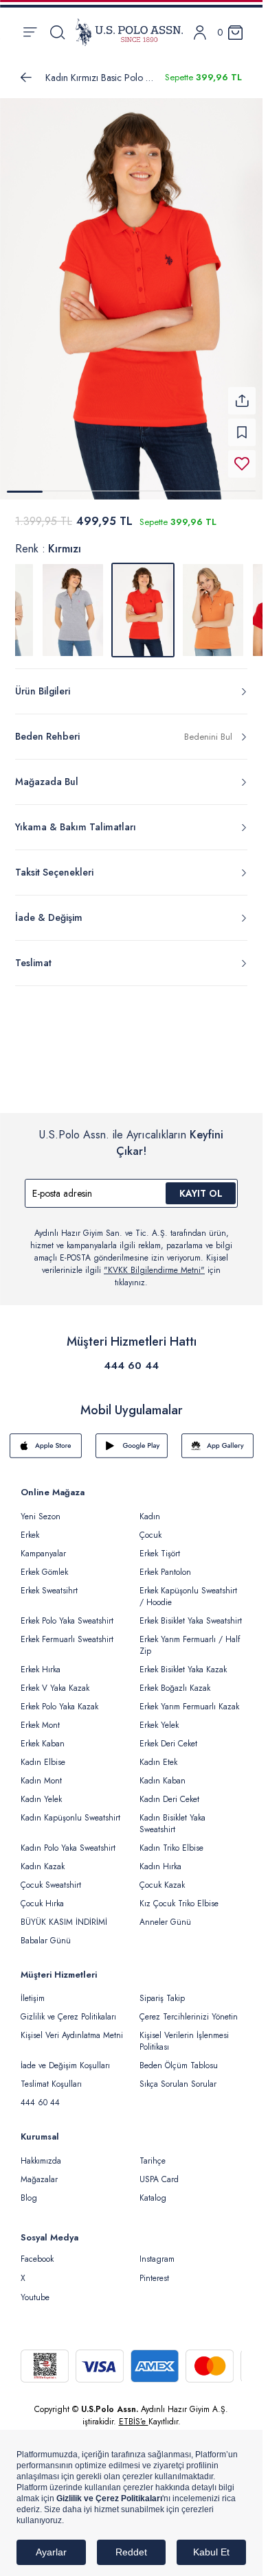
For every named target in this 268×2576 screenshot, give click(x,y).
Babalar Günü (46, 1932)
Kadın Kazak (43, 1858)
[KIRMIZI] (213, 602)
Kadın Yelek (41, 1791)
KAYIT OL (201, 1185)
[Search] (57, 32)
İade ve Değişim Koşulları (65, 2057)
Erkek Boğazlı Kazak (175, 1680)
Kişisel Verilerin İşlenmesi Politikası (184, 2033)
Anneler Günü (165, 1914)
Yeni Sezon (41, 1508)
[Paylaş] (242, 393)
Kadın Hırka (160, 1858)
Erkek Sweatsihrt (49, 1582)
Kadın (150, 1508)
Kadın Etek (158, 1754)
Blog (29, 2190)
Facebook (37, 2251)
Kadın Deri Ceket (169, 1791)
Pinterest (154, 2270)
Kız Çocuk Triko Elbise (179, 1895)
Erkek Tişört (160, 1545)
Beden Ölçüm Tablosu (179, 2057)
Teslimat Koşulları (51, 2076)
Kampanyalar (43, 1545)
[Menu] (30, 32)
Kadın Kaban (163, 1772)
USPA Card (159, 2171)
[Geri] (26, 78)
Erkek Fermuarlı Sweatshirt (67, 1631)
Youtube (35, 2289)
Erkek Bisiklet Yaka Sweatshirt (191, 1613)
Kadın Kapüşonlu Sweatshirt (70, 1810)
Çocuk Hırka (42, 1895)
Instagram (157, 2251)
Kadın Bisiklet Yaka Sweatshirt (172, 1815)
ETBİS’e (134, 2413)
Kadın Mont (41, 1772)
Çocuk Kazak (162, 1877)
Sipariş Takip (162, 1990)
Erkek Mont (40, 1717)
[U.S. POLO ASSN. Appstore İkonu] (46, 1438)
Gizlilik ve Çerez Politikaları (68, 2009)
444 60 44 (131, 1357)
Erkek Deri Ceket (168, 1735)
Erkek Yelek (159, 1717)
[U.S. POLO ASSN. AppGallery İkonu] (217, 1438)
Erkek (30, 1527)
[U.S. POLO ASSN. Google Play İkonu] (132, 1438)
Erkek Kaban (43, 1735)
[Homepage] (129, 32)
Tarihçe (153, 2153)
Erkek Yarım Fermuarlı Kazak (189, 1698)
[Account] (200, 33)
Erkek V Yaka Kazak (55, 1680)
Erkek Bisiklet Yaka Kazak (183, 1661)
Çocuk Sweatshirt (51, 1877)
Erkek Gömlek (44, 1564)
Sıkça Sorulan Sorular (178, 2076)
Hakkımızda (41, 2153)
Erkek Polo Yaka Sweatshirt (67, 1613)
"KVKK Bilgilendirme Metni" (154, 1262)
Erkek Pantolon (165, 1564)
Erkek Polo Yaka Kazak (59, 1698)
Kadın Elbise (43, 1754)
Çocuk (150, 1527)
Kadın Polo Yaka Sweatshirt (68, 1840)
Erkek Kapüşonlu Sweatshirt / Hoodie (188, 1588)
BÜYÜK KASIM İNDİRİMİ (64, 1914)
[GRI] (73, 602)
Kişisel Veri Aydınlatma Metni (72, 2027)
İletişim (33, 1990)
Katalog (153, 2190)
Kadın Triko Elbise (171, 1840)
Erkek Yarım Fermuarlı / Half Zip (190, 1637)
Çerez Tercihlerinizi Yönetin (189, 2009)
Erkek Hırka (41, 1661)
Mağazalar (39, 2171)
